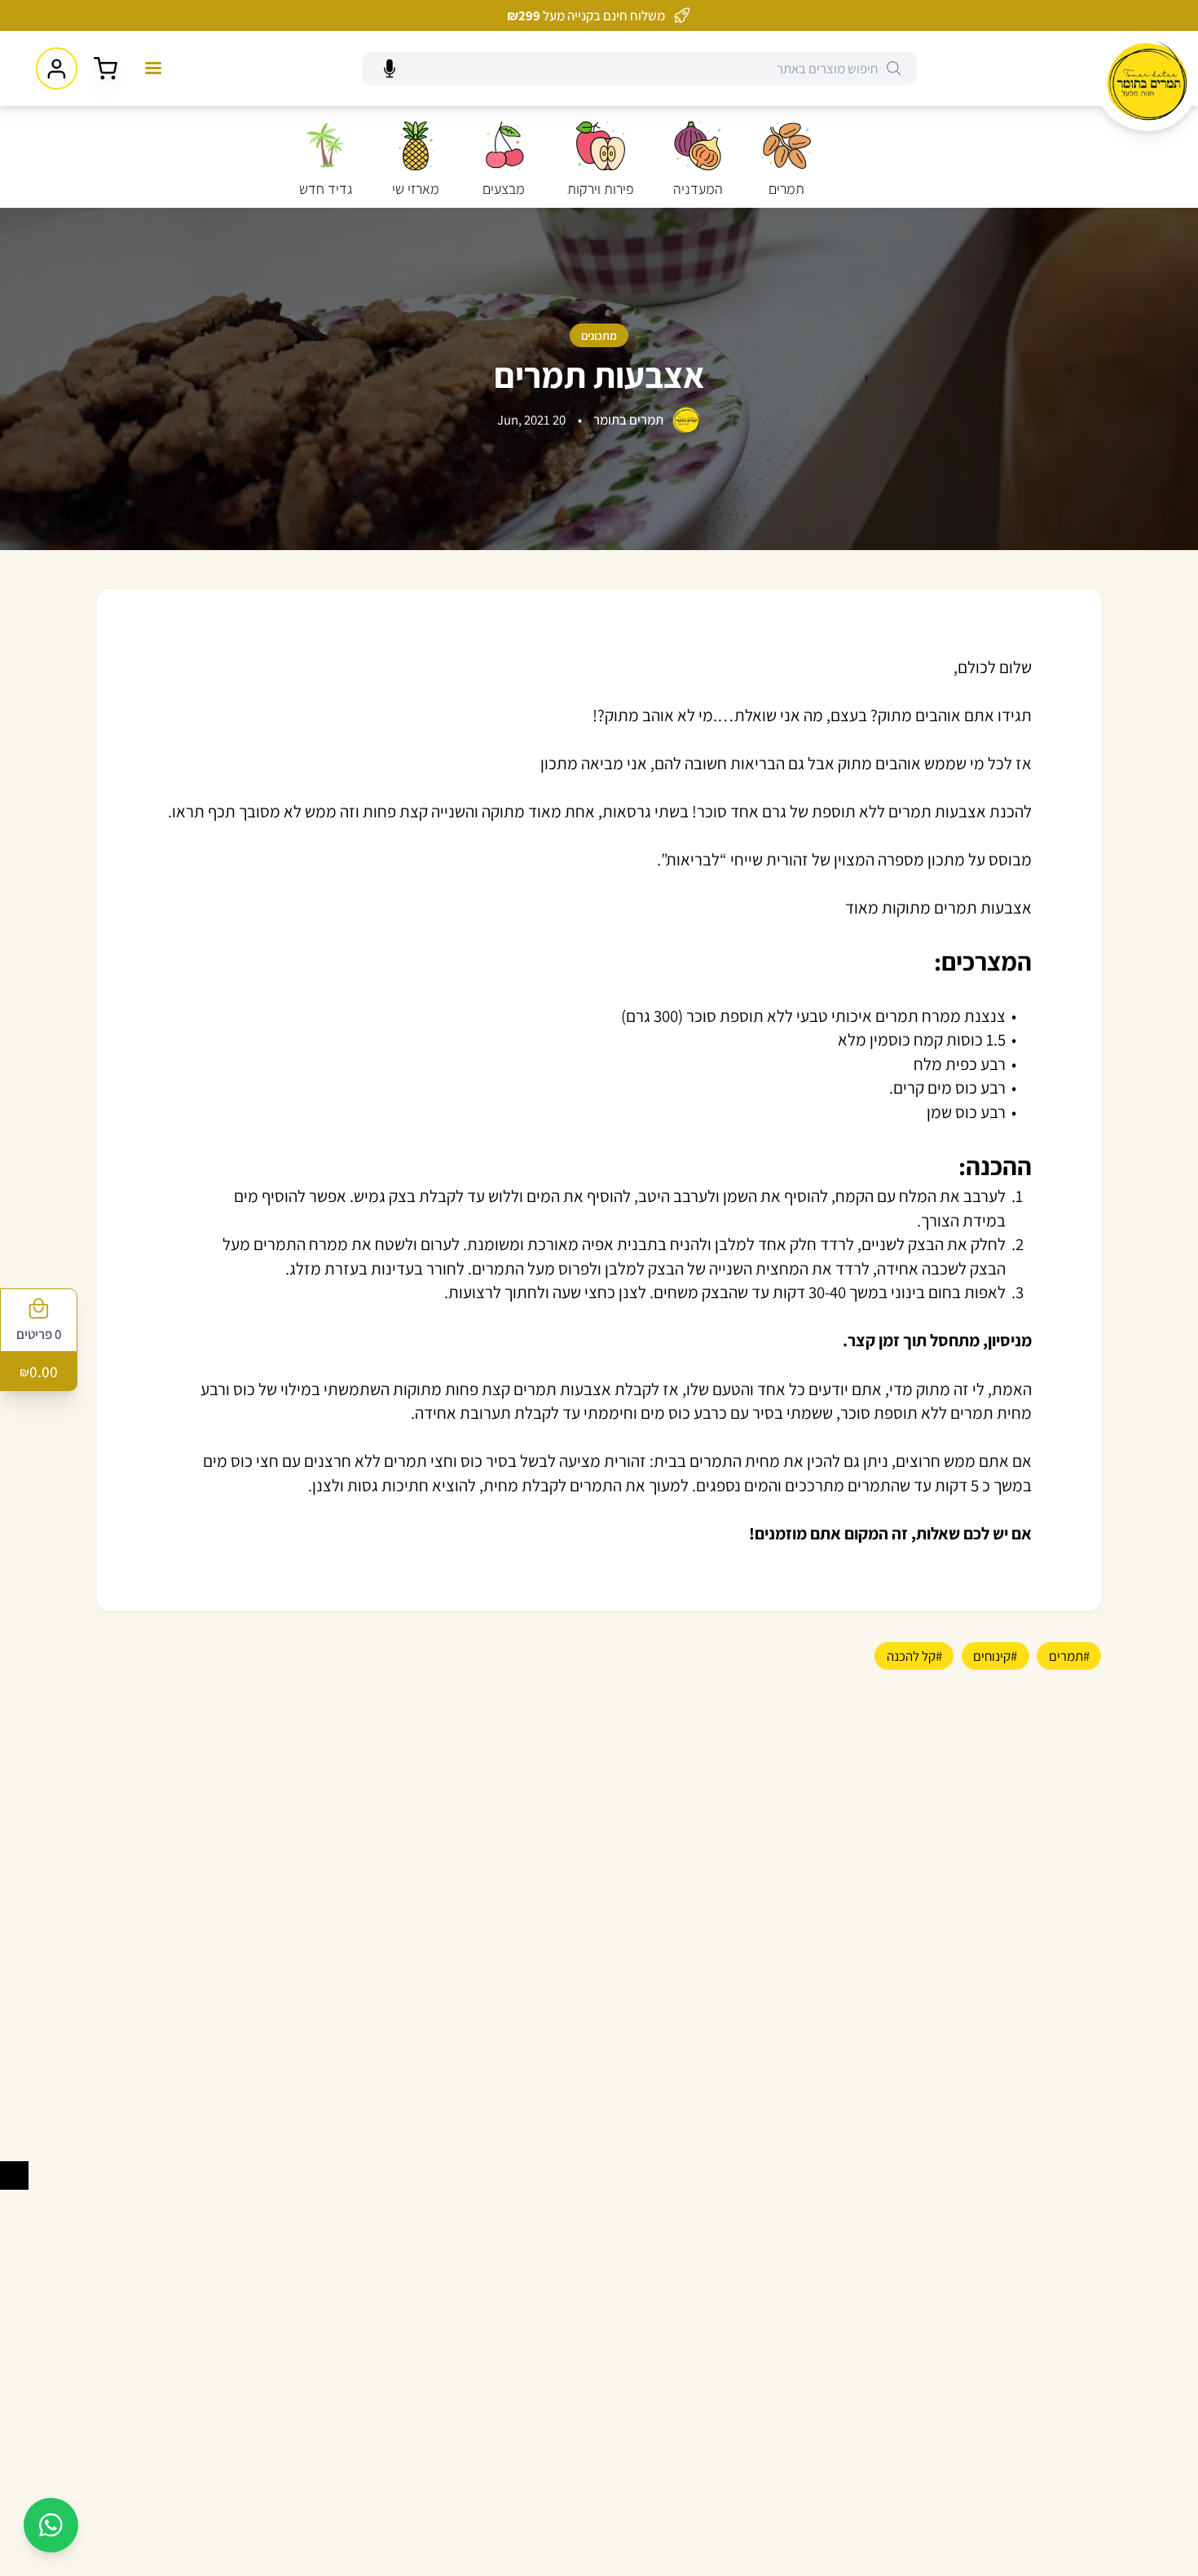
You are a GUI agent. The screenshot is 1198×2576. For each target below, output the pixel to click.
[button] (894, 68)
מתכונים (599, 335)
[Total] (106, 69)
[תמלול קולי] (389, 69)
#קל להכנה (914, 1656)
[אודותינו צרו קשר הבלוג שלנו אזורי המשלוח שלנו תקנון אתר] (153, 68)
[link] (1147, 81)
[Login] (57, 68)
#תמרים (1069, 1656)
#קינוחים (995, 1656)
